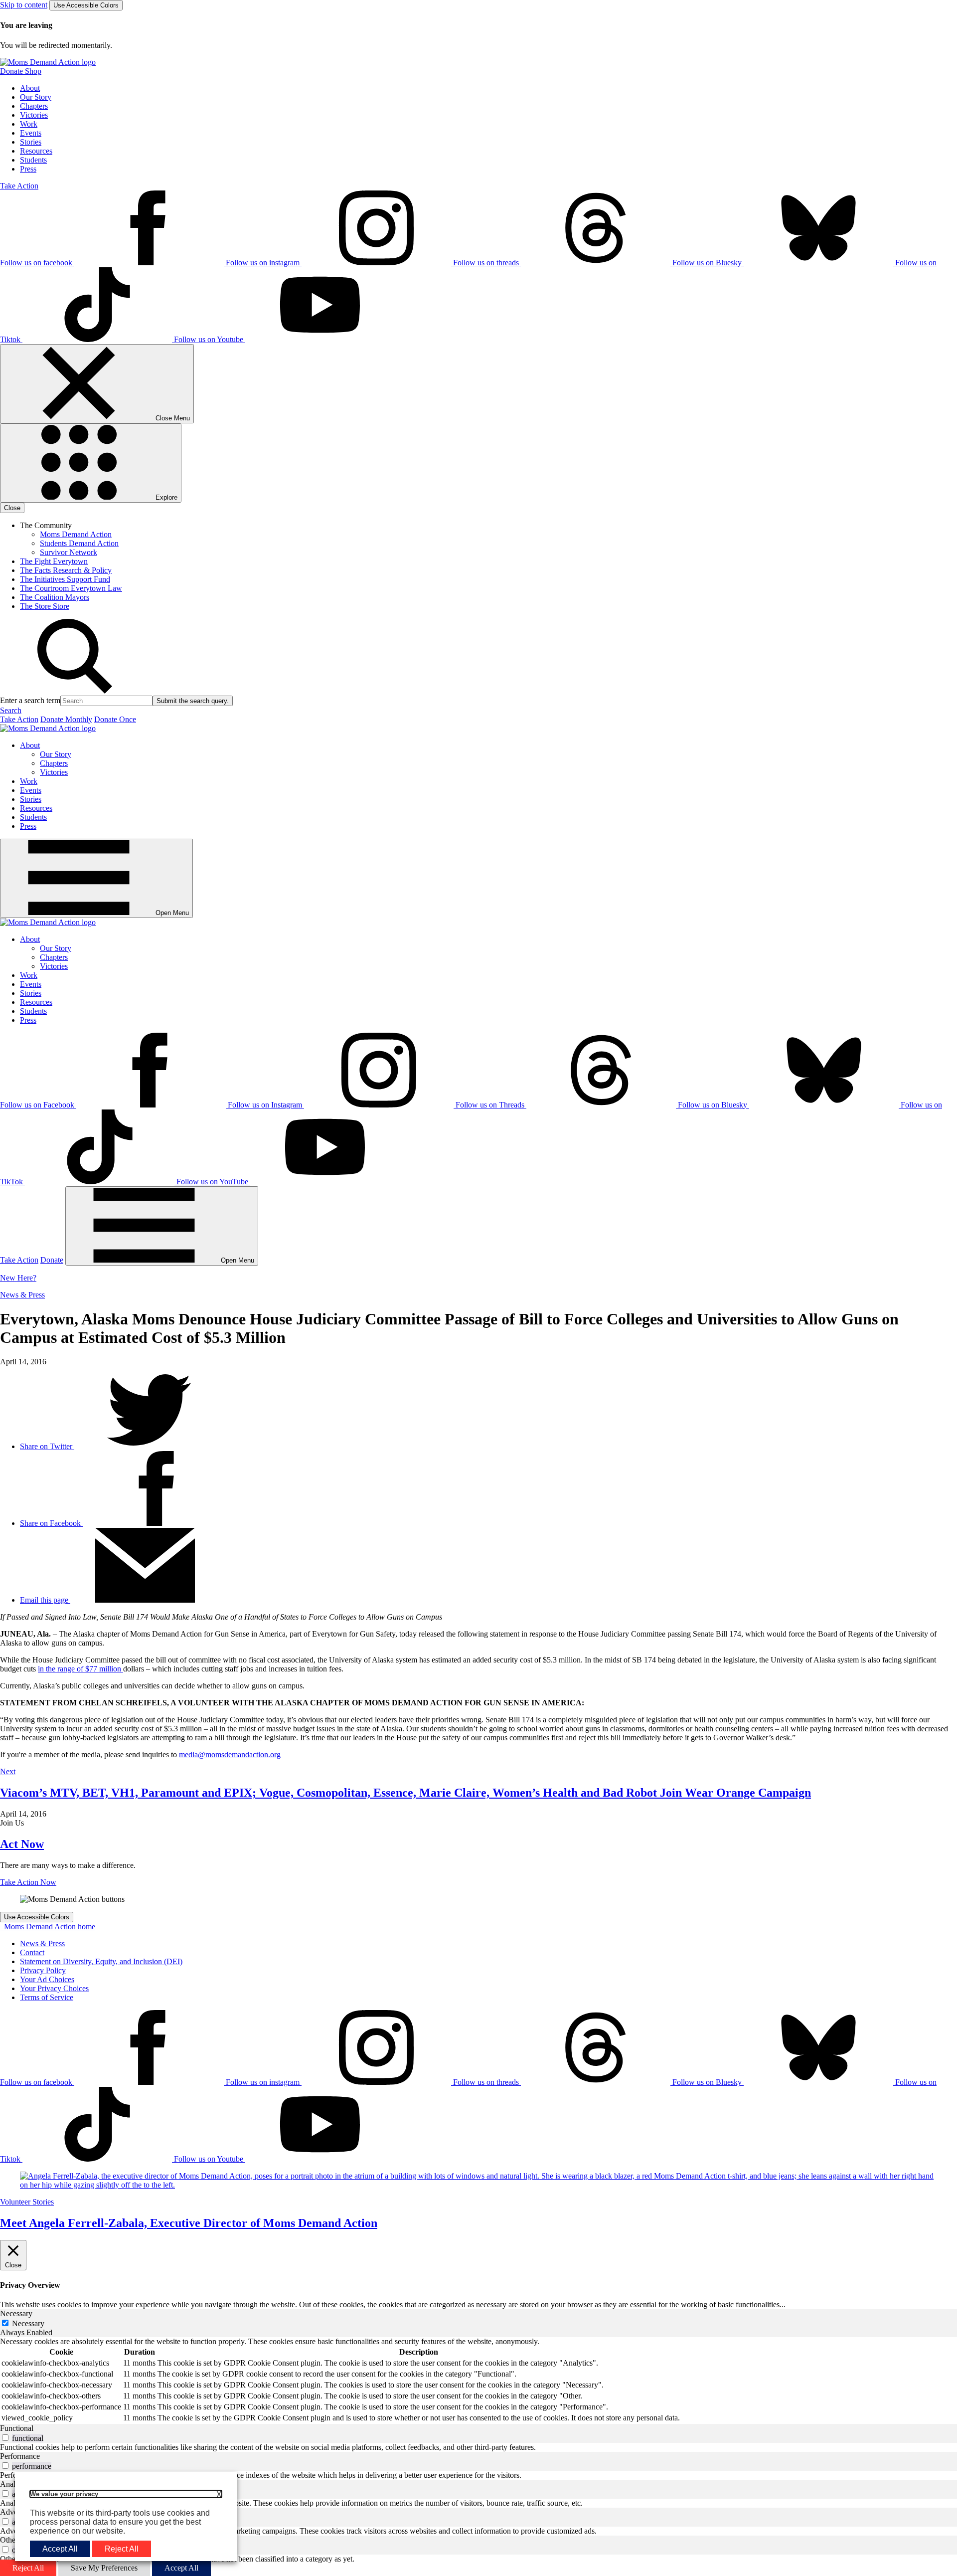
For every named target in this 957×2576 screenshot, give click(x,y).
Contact (32, 1952)
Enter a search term (30, 700)
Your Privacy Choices (54, 1988)
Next (8, 1771)
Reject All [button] (122, 2549)
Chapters (34, 106)
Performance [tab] (20, 2456)
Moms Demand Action (76, 534)
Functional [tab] (17, 2428)
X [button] (219, 2494)
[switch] (5, 2438)
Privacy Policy (43, 1970)
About (30, 88)
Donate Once (115, 719)
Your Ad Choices (47, 1979)
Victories (34, 115)
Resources (36, 151)
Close (12, 508)
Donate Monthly (66, 719)
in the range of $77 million (80, 1669)
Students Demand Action (79, 543)
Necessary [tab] (16, 2313)
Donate (52, 1260)
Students (33, 160)
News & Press (22, 1295)
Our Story (36, 97)
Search (11, 710)
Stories (31, 142)
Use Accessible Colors (86, 5)
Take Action (19, 186)
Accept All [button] (60, 2549)
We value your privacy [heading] (64, 2494)
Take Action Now (28, 1882)
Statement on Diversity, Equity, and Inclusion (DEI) (101, 1961)
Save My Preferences (104, 2568)
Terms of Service (47, 1997)
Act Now (22, 1844)
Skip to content (24, 5)
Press (28, 169)
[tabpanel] (478, 2381)
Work (29, 124)
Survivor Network (69, 552)
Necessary (28, 2323)
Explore (165, 497)
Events (31, 133)
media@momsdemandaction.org (230, 1754)
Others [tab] (10, 2540)
